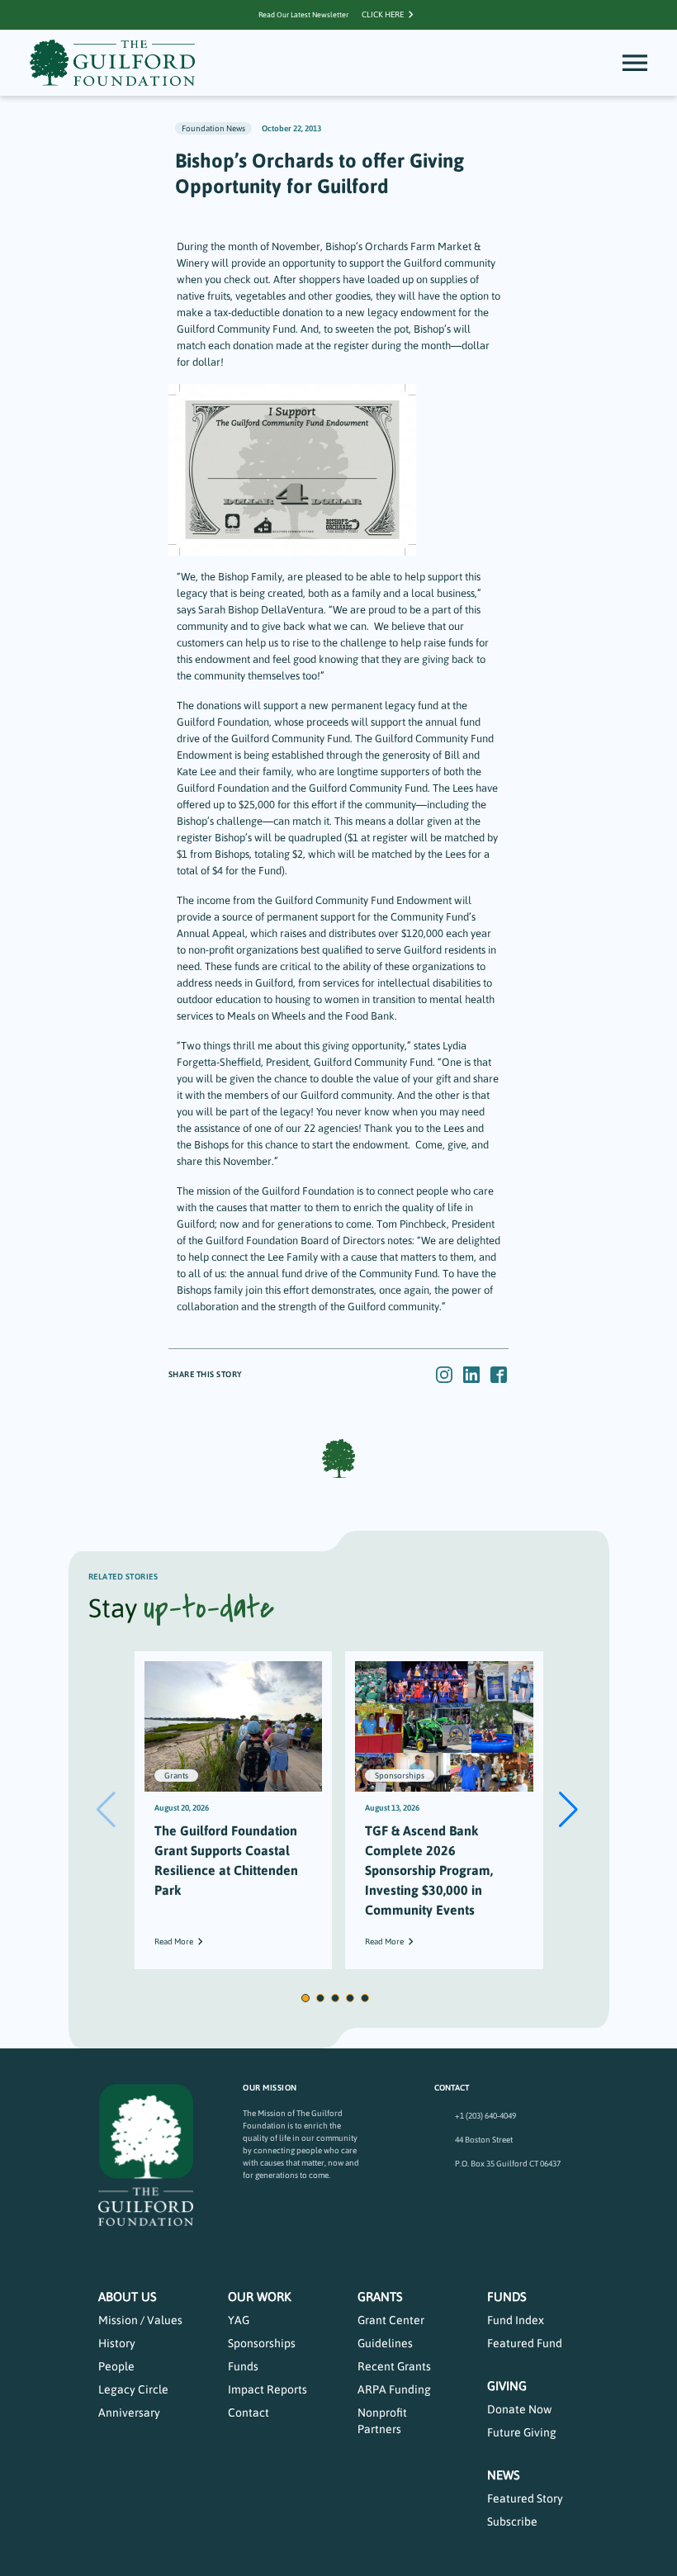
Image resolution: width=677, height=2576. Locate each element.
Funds (243, 2366)
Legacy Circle (133, 2389)
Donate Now (519, 2409)
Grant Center (391, 2320)
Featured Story (525, 2498)
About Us (128, 2297)
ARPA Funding (394, 2389)
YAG (239, 2320)
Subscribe (512, 2522)
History (117, 2343)
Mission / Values (140, 2320)
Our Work (260, 2297)
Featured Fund (525, 2343)
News (504, 2475)
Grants (380, 2297)
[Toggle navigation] (635, 63)
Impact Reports (267, 2389)
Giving (507, 2386)
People (116, 2366)
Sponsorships (262, 2343)
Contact (249, 2413)
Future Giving (522, 2432)
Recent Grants (394, 2366)
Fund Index (516, 2320)
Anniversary (129, 2413)
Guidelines (385, 2343)
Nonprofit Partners (382, 2421)
